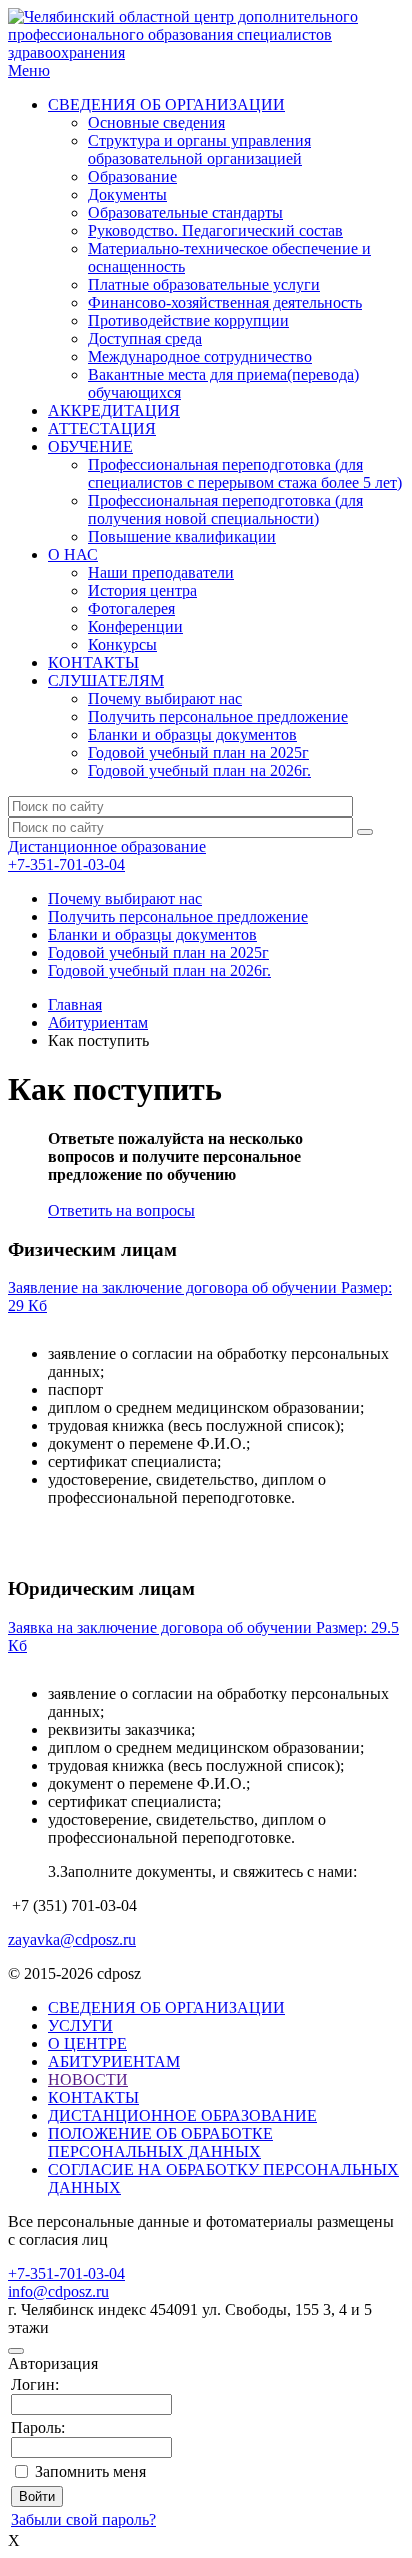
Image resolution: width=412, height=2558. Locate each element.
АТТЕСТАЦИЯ (102, 428)
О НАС (73, 554)
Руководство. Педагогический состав (215, 230)
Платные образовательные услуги (204, 284)
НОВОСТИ (88, 2079)
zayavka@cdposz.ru (72, 1939)
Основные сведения (156, 122)
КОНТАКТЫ (93, 662)
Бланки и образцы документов (192, 734)
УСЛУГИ (80, 2025)
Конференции (135, 626)
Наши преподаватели (161, 572)
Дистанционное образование (107, 846)
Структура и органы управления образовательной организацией (199, 149)
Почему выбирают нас (165, 698)
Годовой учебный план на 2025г (198, 752)
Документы (127, 194)
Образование (132, 176)
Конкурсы (122, 644)
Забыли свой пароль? (83, 2519)
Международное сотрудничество (200, 356)
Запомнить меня (90, 2471)
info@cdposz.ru (58, 2291)
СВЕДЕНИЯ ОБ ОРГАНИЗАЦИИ (166, 104)
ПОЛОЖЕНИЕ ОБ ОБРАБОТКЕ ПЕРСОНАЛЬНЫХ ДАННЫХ (160, 2142)
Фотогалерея (131, 608)
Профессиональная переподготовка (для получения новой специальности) (225, 509)
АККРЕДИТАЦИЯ (114, 410)
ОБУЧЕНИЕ (90, 446)
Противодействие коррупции (188, 320)
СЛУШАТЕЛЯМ (106, 680)
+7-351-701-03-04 (66, 864)
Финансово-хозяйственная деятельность (225, 302)
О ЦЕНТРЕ (87, 2043)
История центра (142, 590)
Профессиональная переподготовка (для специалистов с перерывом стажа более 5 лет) (245, 473)
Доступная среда (145, 338)
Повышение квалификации (182, 536)
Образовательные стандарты (185, 212)
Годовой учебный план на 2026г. (199, 770)
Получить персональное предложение (218, 716)
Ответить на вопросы (121, 1210)
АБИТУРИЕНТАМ (114, 2061)
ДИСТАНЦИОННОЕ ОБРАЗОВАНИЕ (182, 2115)
